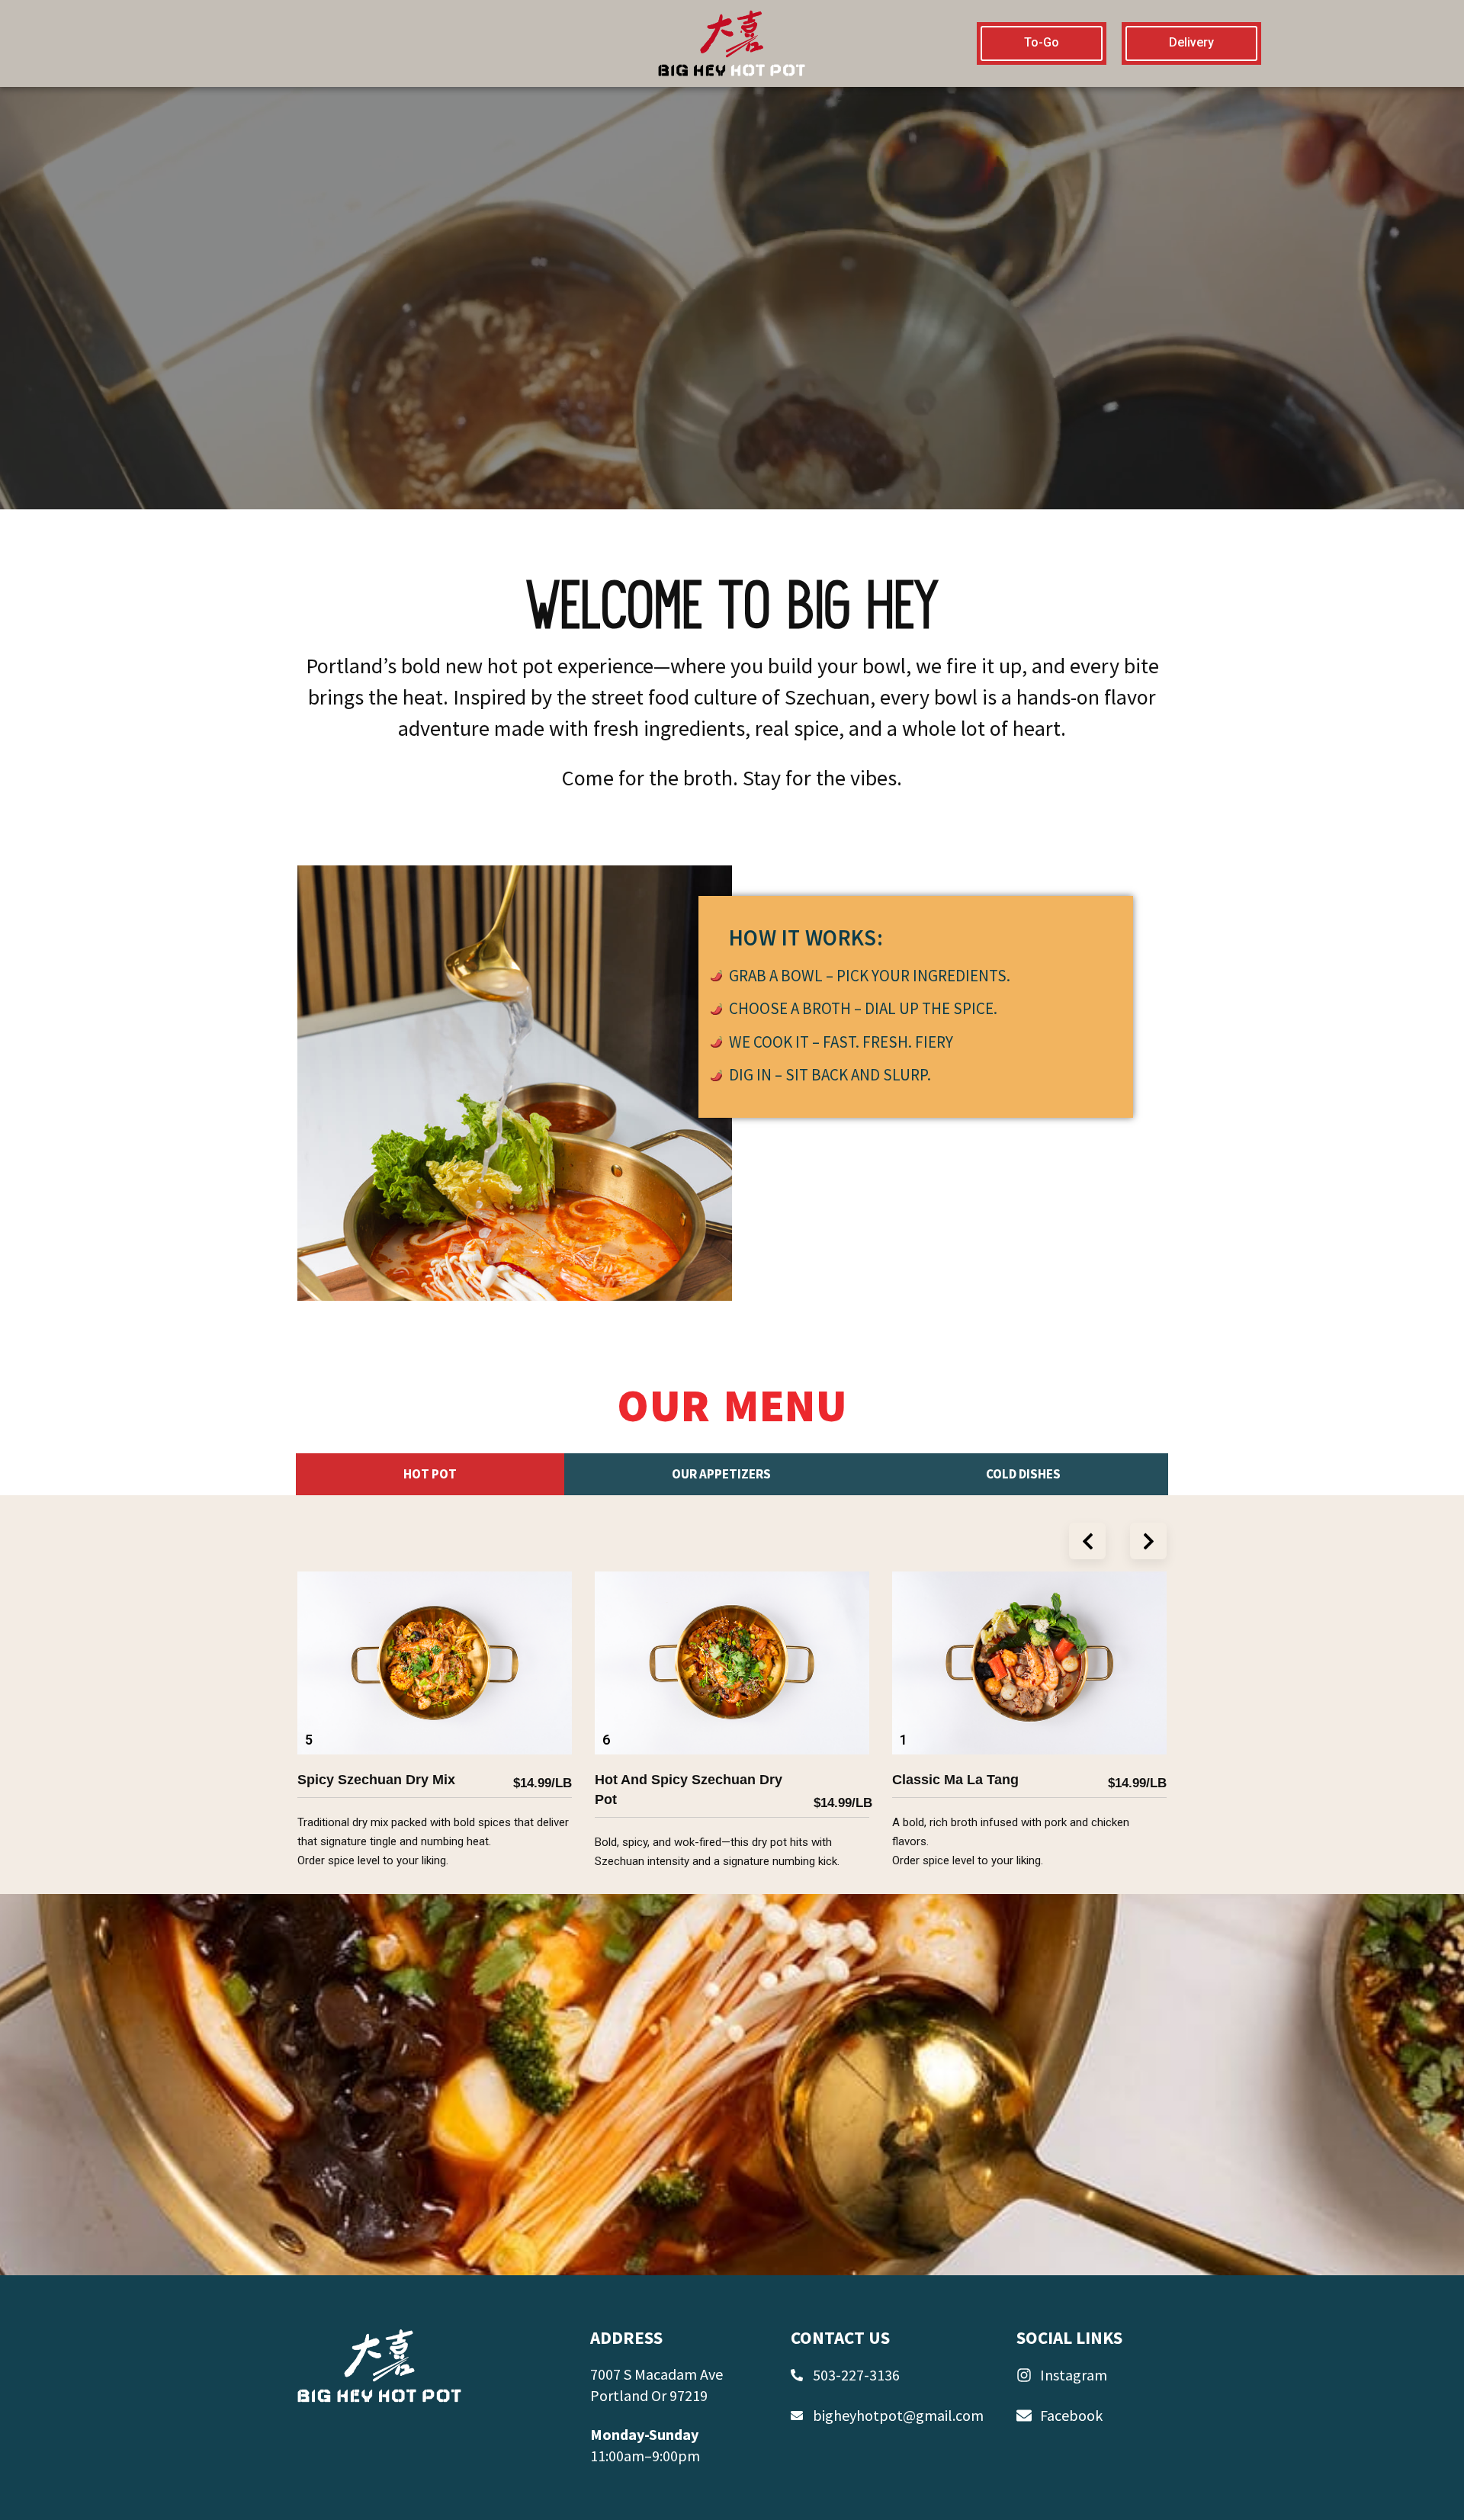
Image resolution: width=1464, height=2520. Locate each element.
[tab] (430, 1475)
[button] (1087, 1541)
